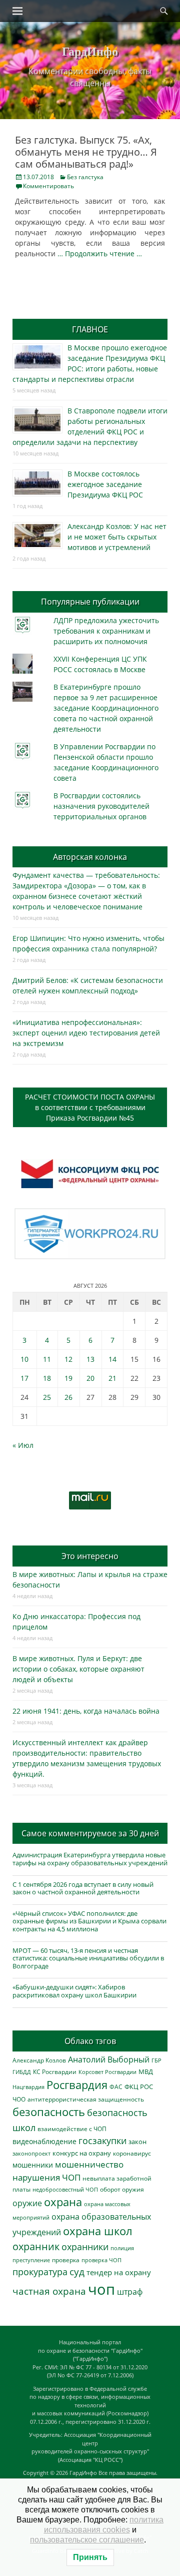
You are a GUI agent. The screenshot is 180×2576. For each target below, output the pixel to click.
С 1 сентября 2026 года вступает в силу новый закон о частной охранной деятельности (83, 1888)
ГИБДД (22, 2072)
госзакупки (102, 2141)
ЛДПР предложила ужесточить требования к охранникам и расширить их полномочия (106, 631)
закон (137, 2142)
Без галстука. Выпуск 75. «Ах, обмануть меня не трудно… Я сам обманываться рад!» (86, 152)
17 (24, 1378)
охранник (36, 2246)
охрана (63, 2202)
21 (112, 1378)
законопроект (31, 2153)
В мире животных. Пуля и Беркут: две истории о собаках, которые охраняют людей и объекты (78, 1669)
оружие (27, 2203)
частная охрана (49, 2291)
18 (47, 1378)
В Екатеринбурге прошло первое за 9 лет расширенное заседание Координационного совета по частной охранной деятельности (106, 708)
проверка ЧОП (101, 2260)
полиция (122, 2248)
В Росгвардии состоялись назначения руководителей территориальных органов (101, 806)
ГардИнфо (90, 51)
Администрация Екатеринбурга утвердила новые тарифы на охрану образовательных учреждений (90, 1859)
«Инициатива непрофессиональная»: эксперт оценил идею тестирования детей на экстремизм (86, 1033)
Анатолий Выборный (109, 2059)
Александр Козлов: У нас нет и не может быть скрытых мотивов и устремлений (117, 537)
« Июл (23, 1445)
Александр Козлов (39, 2060)
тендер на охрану (119, 2272)
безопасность (49, 2112)
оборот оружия (122, 2189)
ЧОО (19, 2099)
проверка (66, 2260)
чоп (101, 2289)
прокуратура (40, 2271)
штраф (130, 2292)
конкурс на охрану (82, 2153)
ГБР (156, 2060)
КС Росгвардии (55, 2072)
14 (112, 1359)
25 (47, 1397)
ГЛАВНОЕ (90, 329)
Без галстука (85, 177)
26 (68, 1397)
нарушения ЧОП (46, 2177)
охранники (85, 2247)
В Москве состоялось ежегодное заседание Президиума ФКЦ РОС (105, 484)
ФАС (116, 2087)
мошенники (33, 2165)
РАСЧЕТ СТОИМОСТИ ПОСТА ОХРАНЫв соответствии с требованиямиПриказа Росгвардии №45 (90, 1107)
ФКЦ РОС (139, 2087)
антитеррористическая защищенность (86, 2099)
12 (68, 1359)
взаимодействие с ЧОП (72, 2129)
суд (77, 2272)
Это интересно (90, 1556)
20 (90, 1378)
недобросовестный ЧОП (65, 2189)
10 (24, 1359)
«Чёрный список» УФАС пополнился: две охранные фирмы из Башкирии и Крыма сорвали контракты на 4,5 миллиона (89, 1921)
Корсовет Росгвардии (107, 2072)
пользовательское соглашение (87, 2540)
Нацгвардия (28, 2087)
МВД (146, 2072)
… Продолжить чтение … (100, 253)
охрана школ (98, 2231)
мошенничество (89, 2164)
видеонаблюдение (44, 2141)
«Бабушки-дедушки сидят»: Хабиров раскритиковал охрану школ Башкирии (74, 1991)
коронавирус (132, 2153)
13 (90, 1359)
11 (47, 1359)
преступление (31, 2260)
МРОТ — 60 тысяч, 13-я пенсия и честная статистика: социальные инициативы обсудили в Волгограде (88, 1958)
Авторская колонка (90, 857)
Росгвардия (77, 2085)
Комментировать (48, 186)
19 (68, 1378)
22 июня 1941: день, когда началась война (86, 1711)
